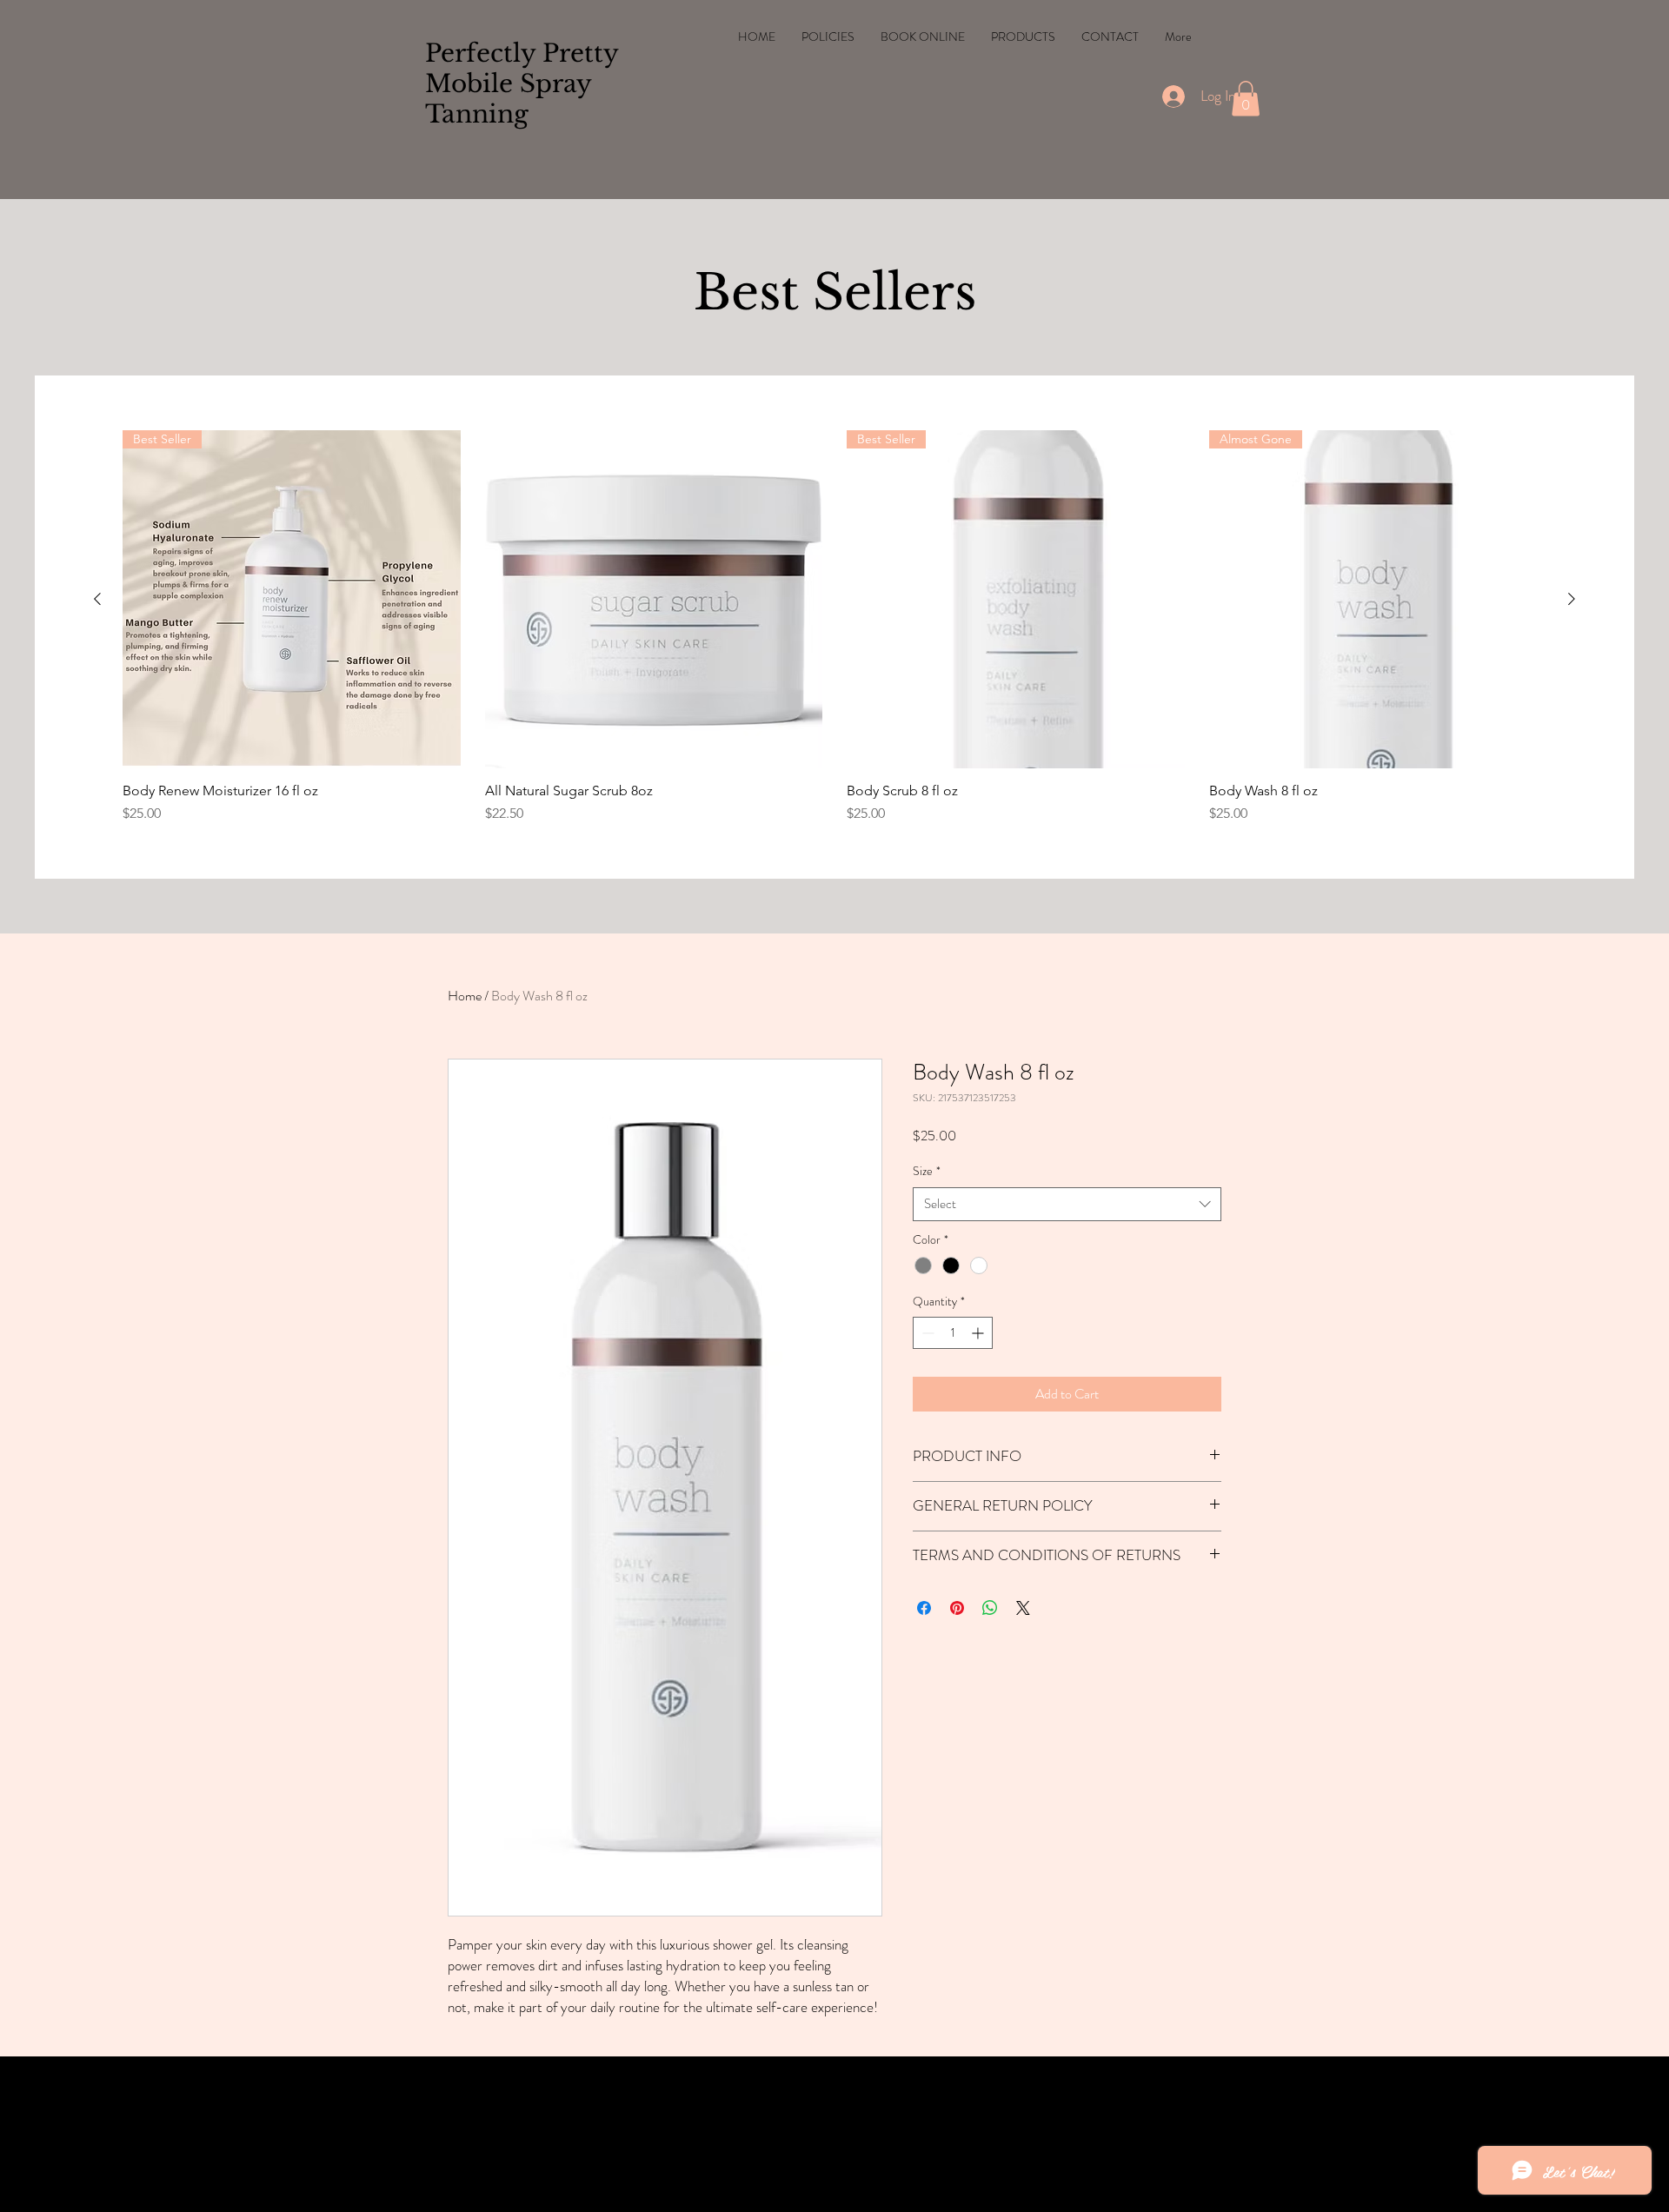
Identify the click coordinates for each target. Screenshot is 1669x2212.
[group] (834, 627)
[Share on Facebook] (924, 1608)
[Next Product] (1572, 599)
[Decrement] (926, 1333)
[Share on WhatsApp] (990, 1608)
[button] (1246, 99)
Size (927, 1171)
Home (465, 996)
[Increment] (979, 1333)
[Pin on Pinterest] (957, 1608)
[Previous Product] (97, 599)
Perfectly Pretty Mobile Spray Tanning (522, 84)
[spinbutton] (953, 1333)
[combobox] (1067, 1204)
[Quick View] (654, 599)
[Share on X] (1023, 1608)
